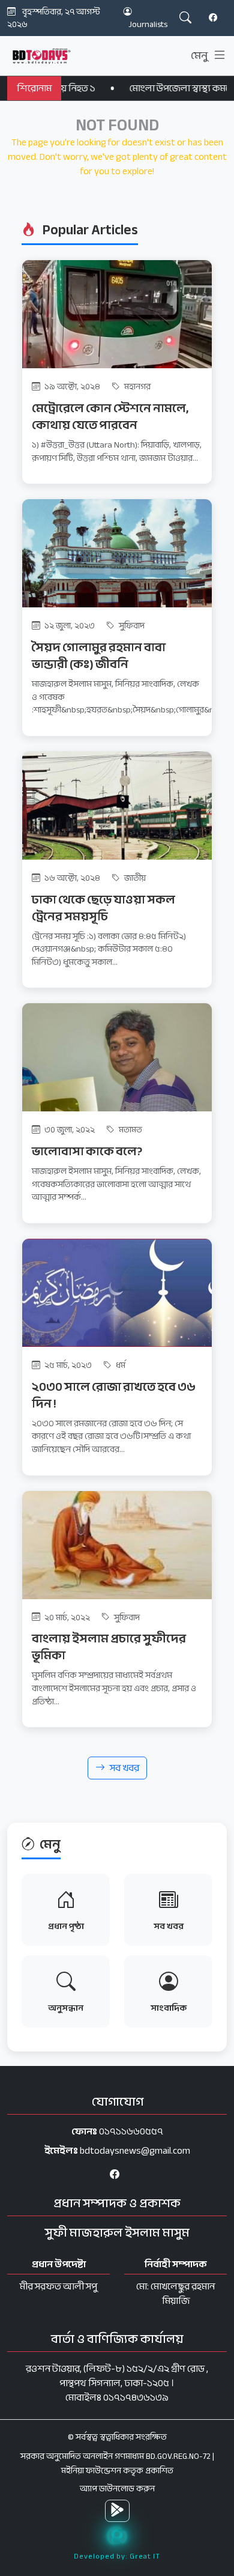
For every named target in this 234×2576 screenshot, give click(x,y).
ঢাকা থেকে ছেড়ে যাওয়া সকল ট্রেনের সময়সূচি (103, 908)
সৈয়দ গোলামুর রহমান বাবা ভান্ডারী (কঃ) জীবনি (99, 656)
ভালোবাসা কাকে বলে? (87, 1151)
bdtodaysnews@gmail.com (135, 2151)
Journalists (148, 24)
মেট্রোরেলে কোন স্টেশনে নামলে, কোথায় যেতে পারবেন (110, 417)
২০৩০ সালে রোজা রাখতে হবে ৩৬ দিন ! (114, 1395)
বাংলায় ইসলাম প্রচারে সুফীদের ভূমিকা (109, 1647)
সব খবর (124, 1768)
